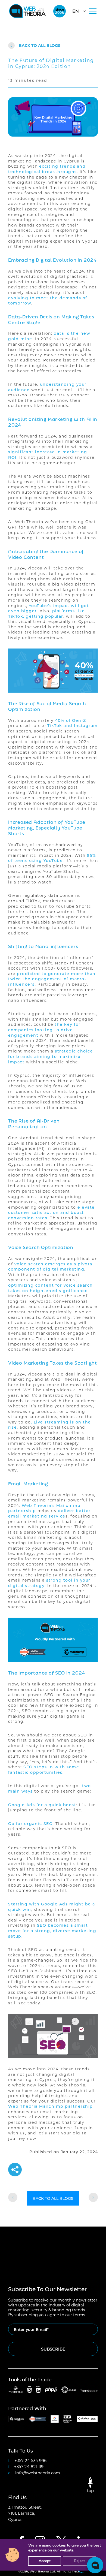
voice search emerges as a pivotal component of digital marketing (51, 1267)
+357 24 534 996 (30, 2460)
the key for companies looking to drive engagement (44, 1030)
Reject (79, 2561)
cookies (59, 2545)
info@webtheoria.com (38, 2473)
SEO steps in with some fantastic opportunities (44, 1770)
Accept (45, 2561)
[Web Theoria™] (27, 11)
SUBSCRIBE (53, 2349)
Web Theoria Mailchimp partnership (51, 2106)
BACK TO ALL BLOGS (40, 45)
